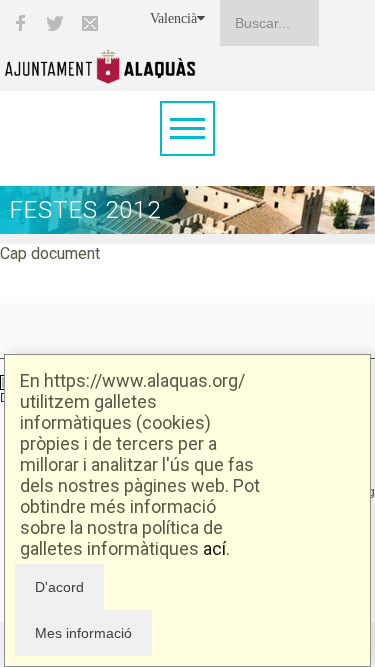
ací (214, 548)
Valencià (173, 18)
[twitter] (55, 23)
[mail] (90, 23)
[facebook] (20, 23)
